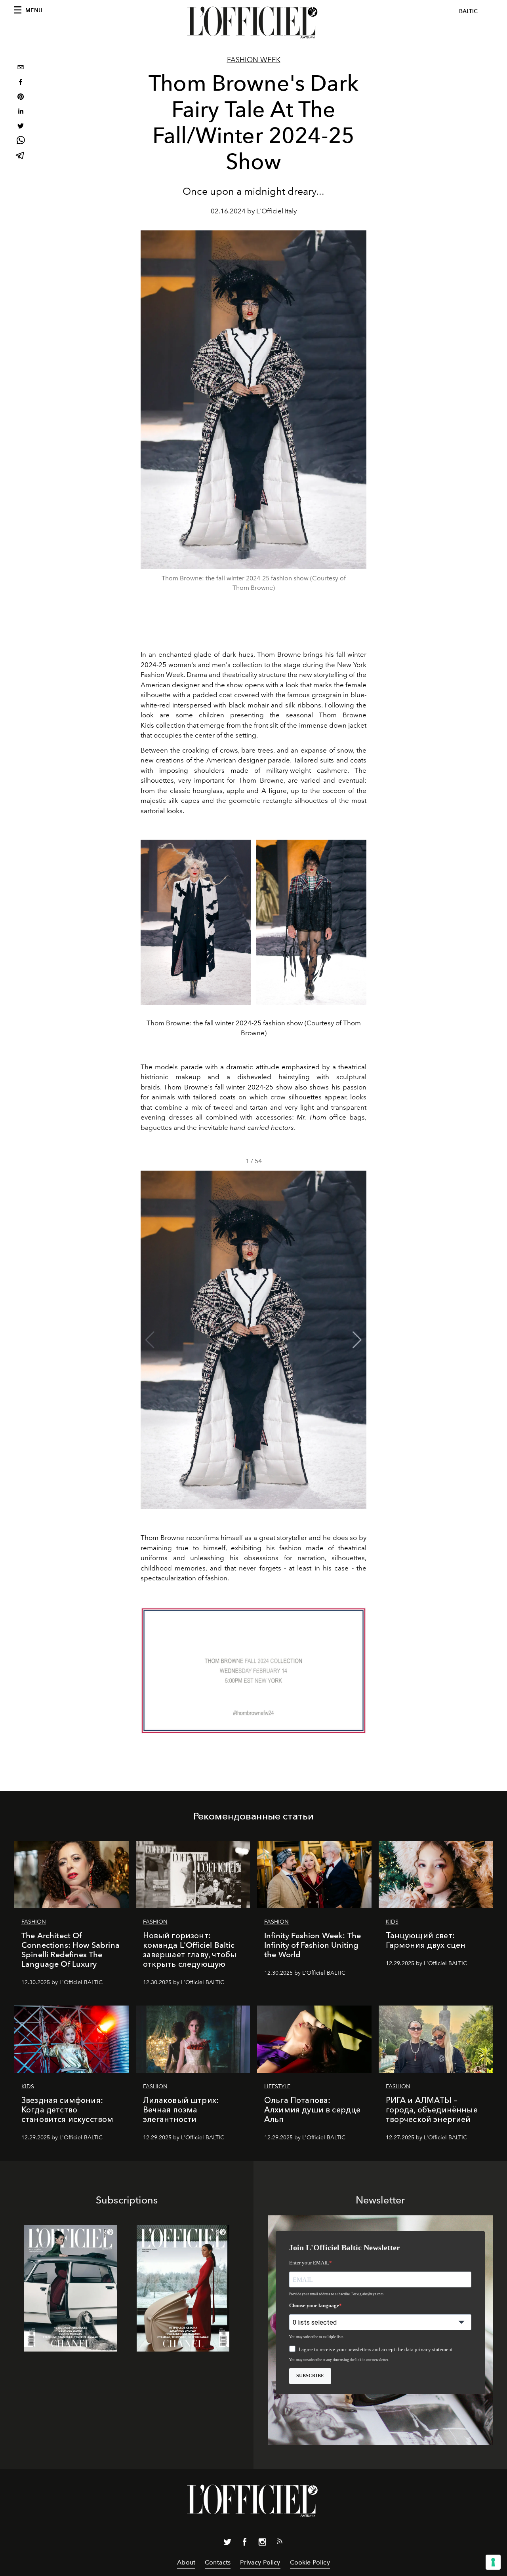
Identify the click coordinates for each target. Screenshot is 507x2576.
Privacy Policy (260, 2562)
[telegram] (21, 156)
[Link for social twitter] (227, 2544)
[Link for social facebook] (245, 2544)
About (186, 2562)
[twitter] (21, 127)
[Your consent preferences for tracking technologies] (493, 2562)
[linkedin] (21, 112)
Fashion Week (254, 60)
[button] (357, 1340)
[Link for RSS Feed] (280, 2543)
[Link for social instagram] (262, 2544)
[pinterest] (21, 98)
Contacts (218, 2562)
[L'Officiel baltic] (253, 23)
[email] (21, 68)
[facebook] (21, 83)
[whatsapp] (21, 142)
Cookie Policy (310, 2562)
